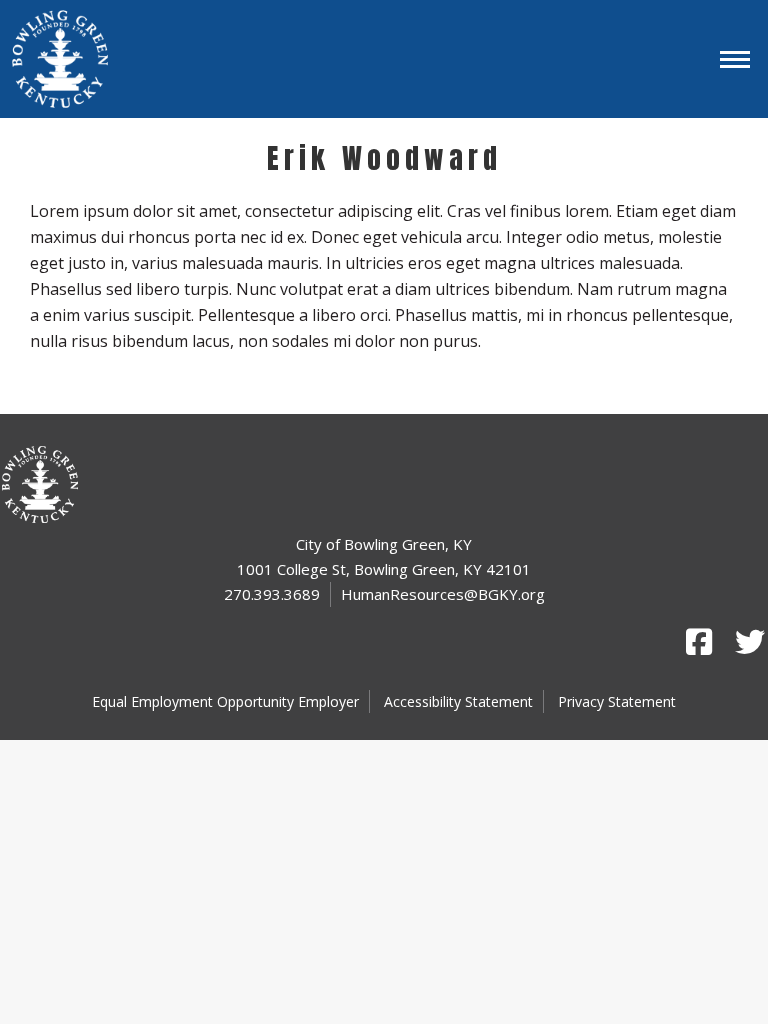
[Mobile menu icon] (735, 59)
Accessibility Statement (458, 701)
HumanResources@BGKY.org (443, 594)
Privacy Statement (617, 701)
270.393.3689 (272, 594)
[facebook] (699, 642)
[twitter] (748, 642)
